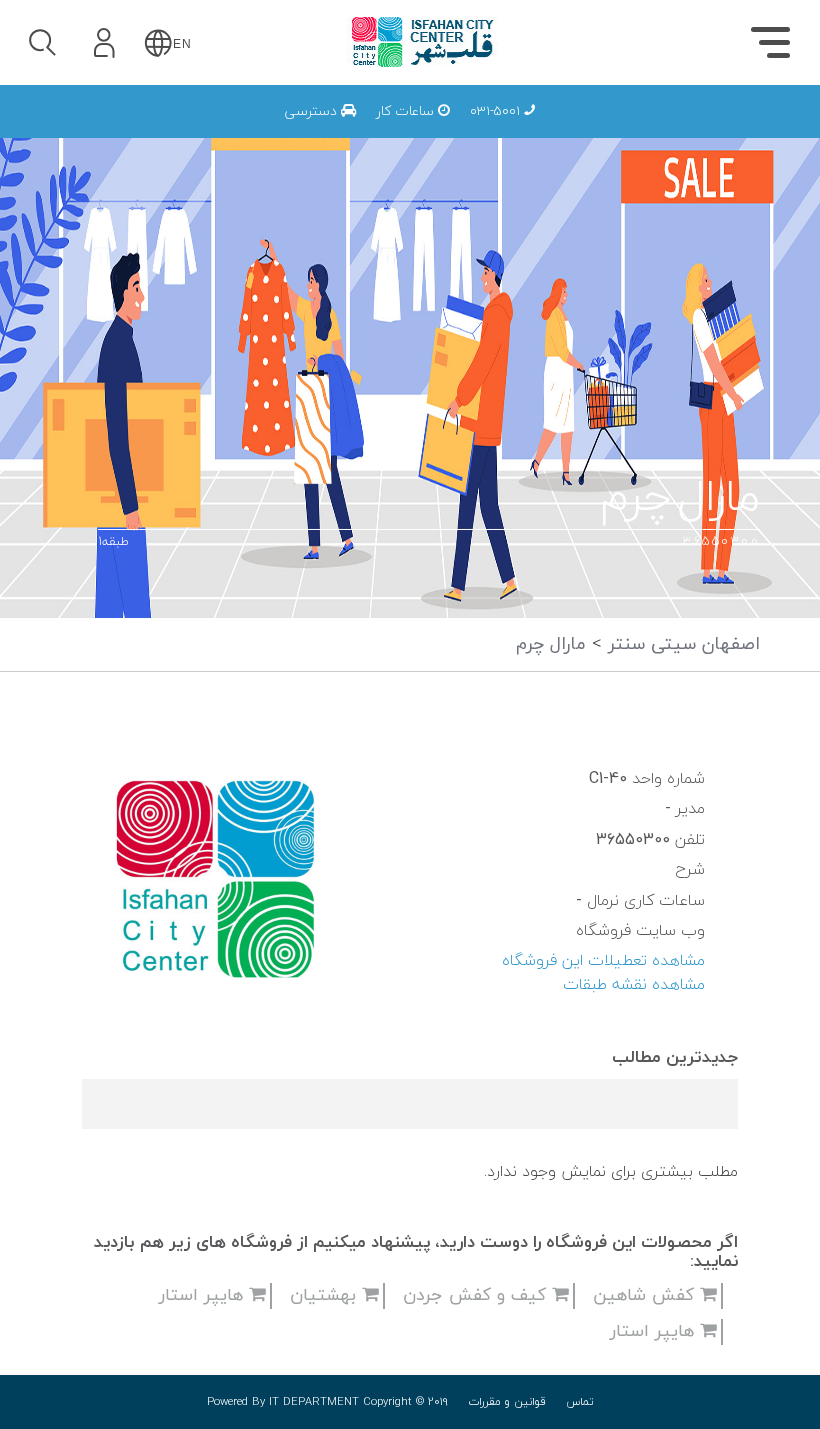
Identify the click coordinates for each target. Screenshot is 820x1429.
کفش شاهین (646, 1295)
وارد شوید (159, 157)
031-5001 (497, 111)
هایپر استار (204, 1295)
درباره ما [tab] (395, 135)
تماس (580, 1402)
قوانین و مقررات (507, 1402)
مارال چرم (551, 644)
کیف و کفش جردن (477, 1295)
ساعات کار (407, 111)
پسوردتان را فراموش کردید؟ (217, 211)
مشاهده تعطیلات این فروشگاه (603, 961)
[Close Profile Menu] (40, 105)
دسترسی (313, 111)
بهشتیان (326, 1295)
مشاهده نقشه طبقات (634, 985)
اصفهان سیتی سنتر (681, 644)
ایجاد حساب (159, 304)
